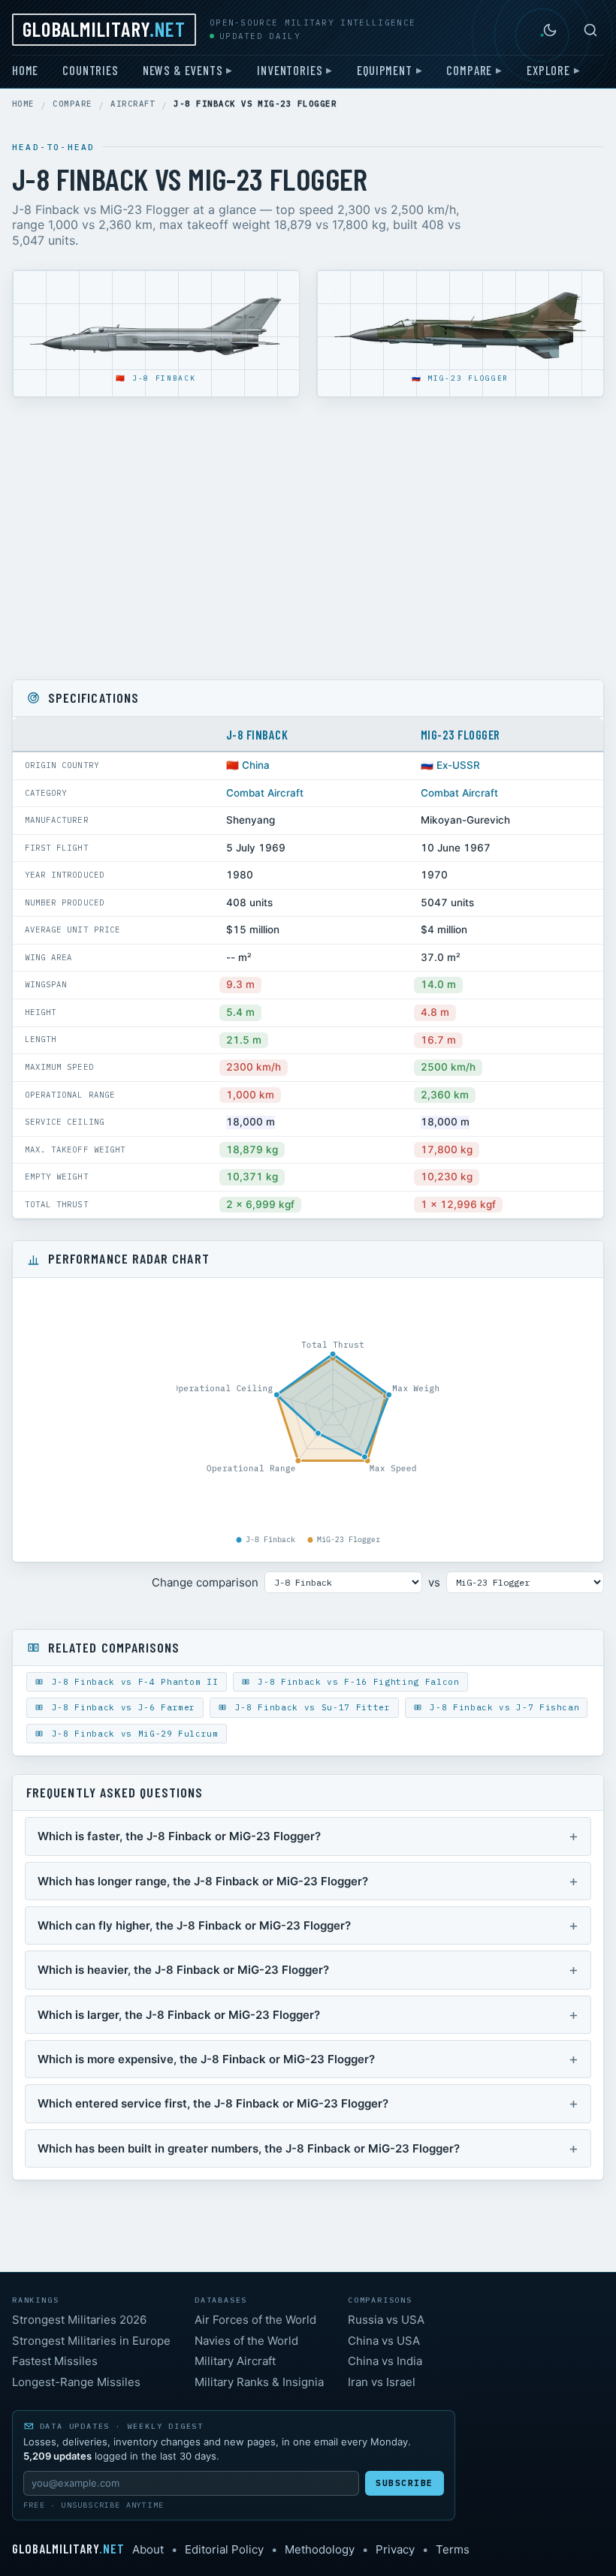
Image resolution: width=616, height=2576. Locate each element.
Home (25, 70)
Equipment (384, 70)
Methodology (320, 2549)
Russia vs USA (386, 2320)
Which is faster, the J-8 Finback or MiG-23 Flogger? (179, 1836)
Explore (548, 70)
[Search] (590, 30)
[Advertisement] (308, 538)
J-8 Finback (164, 378)
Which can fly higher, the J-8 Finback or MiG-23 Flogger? (194, 1925)
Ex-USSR (458, 765)
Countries (90, 70)
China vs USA (384, 2341)
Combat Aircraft (265, 793)
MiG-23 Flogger (468, 378)
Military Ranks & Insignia (259, 2382)
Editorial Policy (224, 2549)
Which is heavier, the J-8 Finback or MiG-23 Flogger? (183, 1970)
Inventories (290, 70)
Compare (469, 70)
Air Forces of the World (255, 2320)
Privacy (395, 2549)
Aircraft (133, 104)
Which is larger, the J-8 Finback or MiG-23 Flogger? (179, 2015)
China (256, 765)
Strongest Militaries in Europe (91, 2341)
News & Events (183, 70)
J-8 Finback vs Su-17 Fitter (310, 1707)
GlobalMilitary (104, 29)
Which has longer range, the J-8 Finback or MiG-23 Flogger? (203, 1881)
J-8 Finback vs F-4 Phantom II (132, 1682)
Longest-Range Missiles (76, 2382)
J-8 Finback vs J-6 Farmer (121, 1707)
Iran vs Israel (382, 2382)
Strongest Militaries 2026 (79, 2320)
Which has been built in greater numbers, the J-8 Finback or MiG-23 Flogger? (249, 2148)
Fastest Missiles (55, 2361)
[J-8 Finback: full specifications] (156, 327)
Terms (453, 2549)
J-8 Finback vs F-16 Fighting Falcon (356, 1682)
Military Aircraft (235, 2361)
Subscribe (405, 2483)
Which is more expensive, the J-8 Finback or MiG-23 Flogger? (206, 2059)
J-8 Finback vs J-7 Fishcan (502, 1707)
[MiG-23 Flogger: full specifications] (460, 327)
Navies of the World (246, 2341)
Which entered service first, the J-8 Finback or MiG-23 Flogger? (213, 2103)
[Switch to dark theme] (550, 30)
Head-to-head (53, 147)
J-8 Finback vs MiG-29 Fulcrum (132, 1734)
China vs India (385, 2361)
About (148, 2549)
